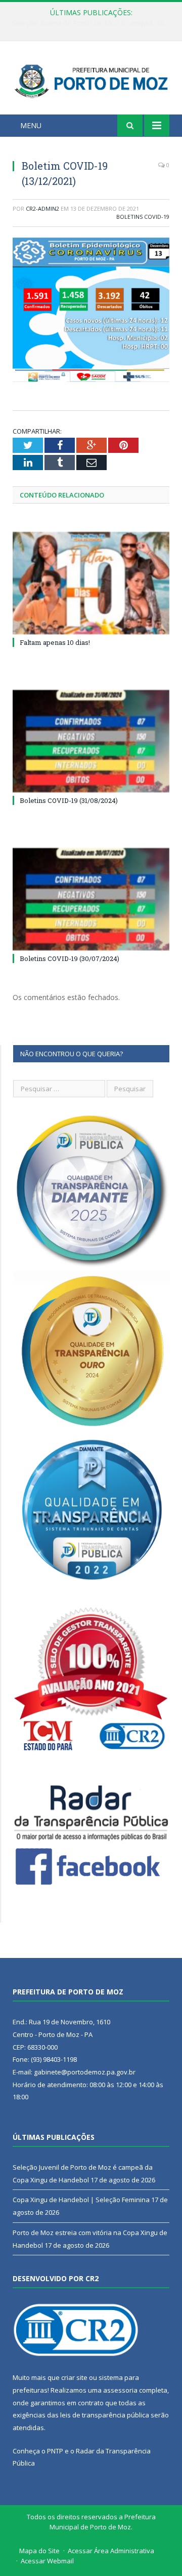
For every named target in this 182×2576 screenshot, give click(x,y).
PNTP (55, 2451)
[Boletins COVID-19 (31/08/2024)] (91, 741)
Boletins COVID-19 (143, 217)
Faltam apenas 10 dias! (55, 642)
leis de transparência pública (105, 2415)
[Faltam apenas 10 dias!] (91, 583)
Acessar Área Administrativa (111, 2551)
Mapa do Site (39, 2551)
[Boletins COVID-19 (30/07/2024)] (91, 899)
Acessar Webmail (47, 2561)
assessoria (120, 2390)
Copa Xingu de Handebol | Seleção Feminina (89, 23)
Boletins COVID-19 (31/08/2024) (69, 800)
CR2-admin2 (42, 208)
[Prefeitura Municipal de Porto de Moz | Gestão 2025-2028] (91, 79)
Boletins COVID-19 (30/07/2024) (70, 958)
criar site (74, 2377)
